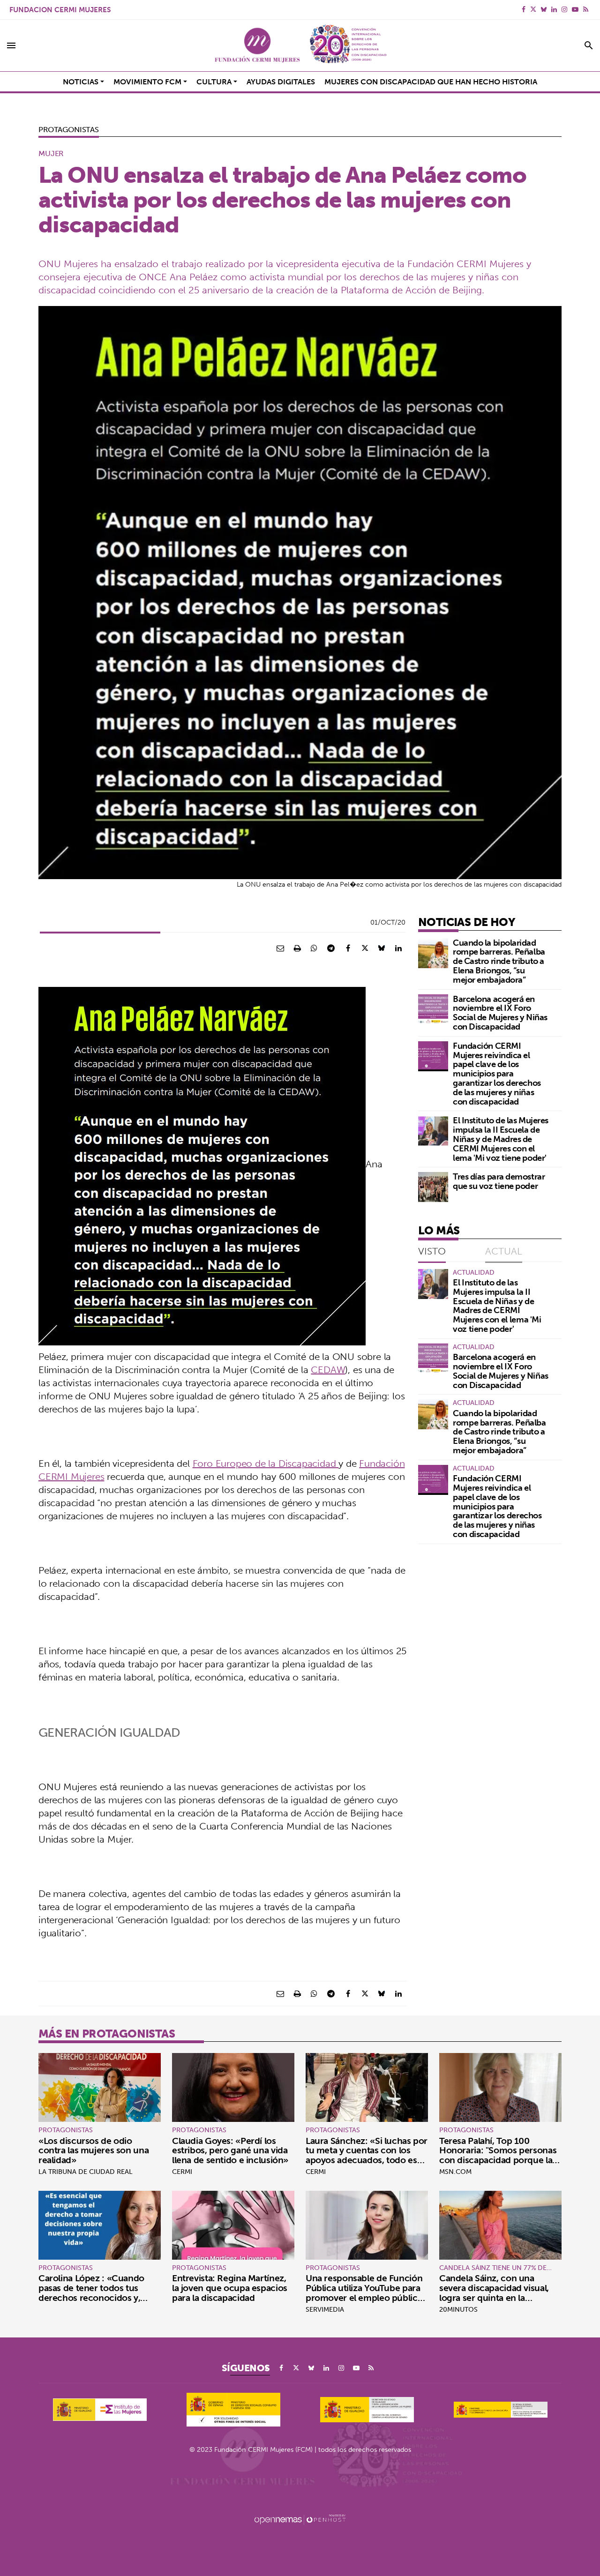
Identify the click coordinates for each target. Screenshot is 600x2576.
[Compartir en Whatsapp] (314, 948)
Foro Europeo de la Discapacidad (266, 1463)
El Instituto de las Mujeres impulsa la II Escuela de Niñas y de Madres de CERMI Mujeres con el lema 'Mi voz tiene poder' (501, 1139)
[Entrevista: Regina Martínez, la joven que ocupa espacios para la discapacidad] (233, 2225)
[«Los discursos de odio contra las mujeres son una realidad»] (100, 2087)
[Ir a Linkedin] (554, 9)
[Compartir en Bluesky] (382, 948)
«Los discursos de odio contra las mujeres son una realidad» (94, 2150)
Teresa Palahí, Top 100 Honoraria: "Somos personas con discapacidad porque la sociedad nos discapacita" (498, 2155)
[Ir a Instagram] (564, 9)
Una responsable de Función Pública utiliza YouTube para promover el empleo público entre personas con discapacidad (364, 2298)
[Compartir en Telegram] (331, 948)
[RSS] (586, 9)
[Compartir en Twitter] (365, 948)
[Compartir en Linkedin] (398, 948)
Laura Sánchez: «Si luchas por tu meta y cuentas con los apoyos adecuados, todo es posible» (367, 2155)
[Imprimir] (297, 948)
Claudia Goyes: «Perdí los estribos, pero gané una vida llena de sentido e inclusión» (230, 2150)
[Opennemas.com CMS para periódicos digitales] (300, 2519)
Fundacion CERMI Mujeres (60, 10)
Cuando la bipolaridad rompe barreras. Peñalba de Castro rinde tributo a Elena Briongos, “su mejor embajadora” (499, 961)
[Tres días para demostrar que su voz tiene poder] (433, 1187)
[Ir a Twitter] (533, 9)
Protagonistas (69, 129)
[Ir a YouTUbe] (575, 9)
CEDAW (328, 1370)
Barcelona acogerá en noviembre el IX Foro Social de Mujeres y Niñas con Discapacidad (500, 1013)
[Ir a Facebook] (524, 9)
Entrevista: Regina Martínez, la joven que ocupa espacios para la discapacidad (230, 2288)
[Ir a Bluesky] (544, 9)
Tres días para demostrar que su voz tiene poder (499, 1181)
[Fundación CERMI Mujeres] (300, 45)
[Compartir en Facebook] (348, 948)
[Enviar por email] (280, 948)
